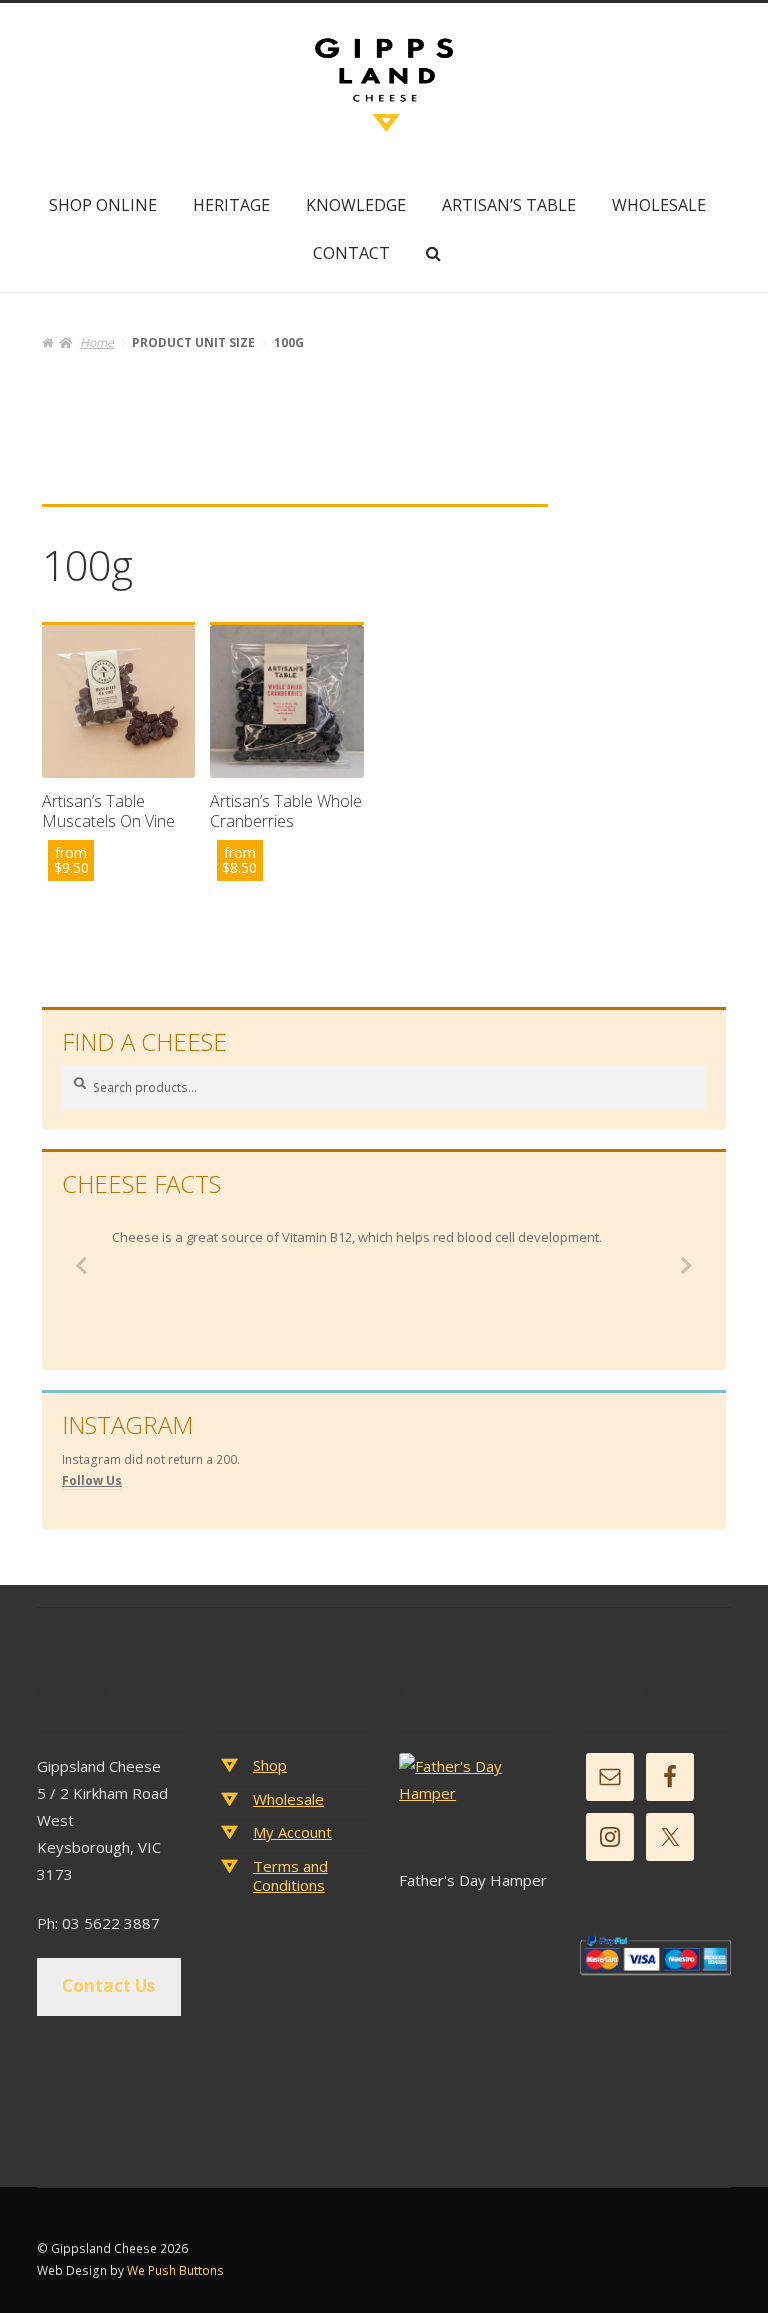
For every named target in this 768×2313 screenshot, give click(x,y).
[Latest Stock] (474, 1809)
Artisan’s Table (509, 205)
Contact (351, 253)
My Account (292, 1832)
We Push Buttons (175, 2270)
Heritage (231, 205)
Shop (270, 1765)
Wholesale (659, 205)
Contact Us (108, 1985)
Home (96, 342)
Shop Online (103, 205)
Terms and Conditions (290, 1876)
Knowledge (356, 205)
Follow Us (92, 1480)
